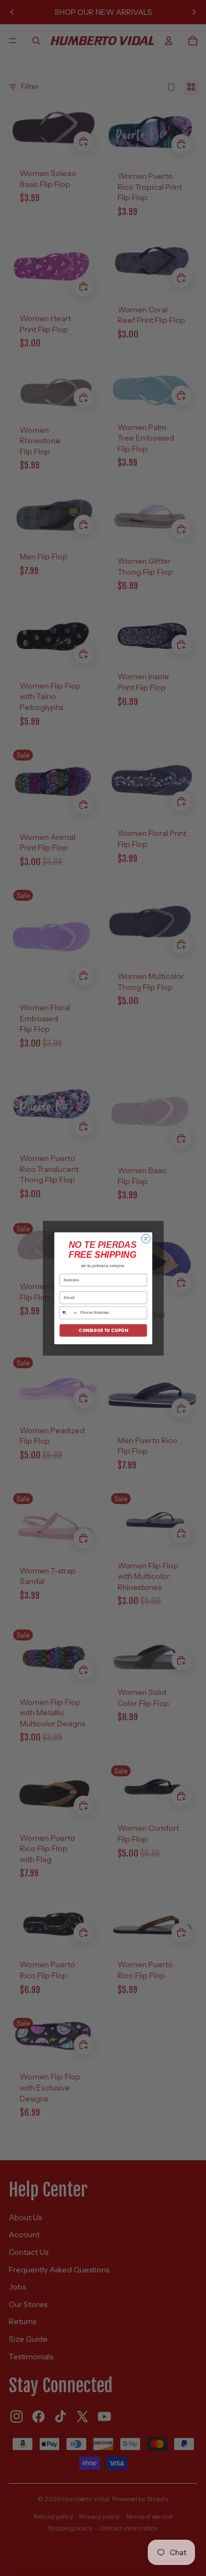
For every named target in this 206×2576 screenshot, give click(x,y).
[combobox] (68, 1313)
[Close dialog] (146, 1239)
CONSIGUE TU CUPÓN (103, 1330)
